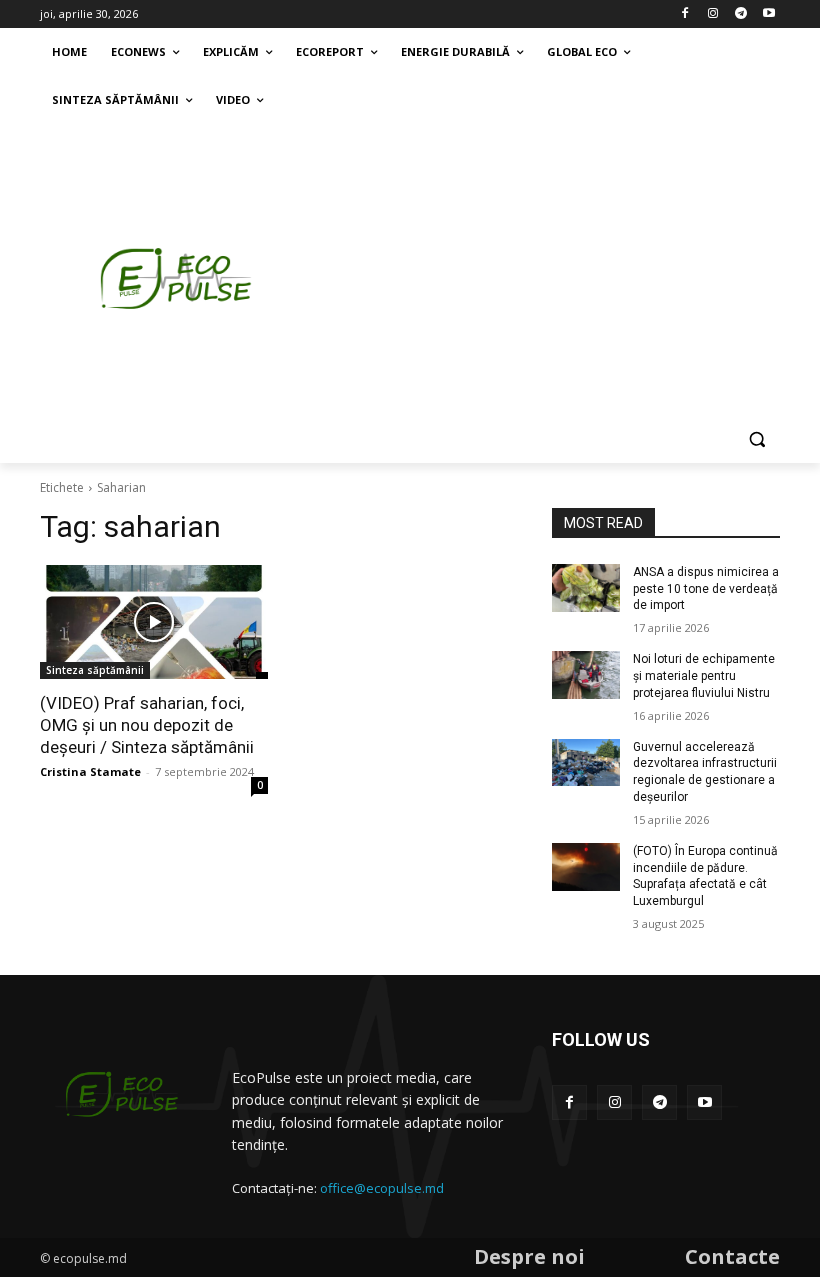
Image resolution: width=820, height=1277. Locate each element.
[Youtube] (768, 14)
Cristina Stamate (90, 771)
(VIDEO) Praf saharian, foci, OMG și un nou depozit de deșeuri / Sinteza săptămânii (147, 725)
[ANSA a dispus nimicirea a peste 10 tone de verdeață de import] (586, 588)
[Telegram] (740, 14)
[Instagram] (713, 14)
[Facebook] (685, 14)
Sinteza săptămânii (95, 670)
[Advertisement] (566, 273)
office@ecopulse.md (382, 1188)
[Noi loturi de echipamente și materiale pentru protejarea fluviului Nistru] (586, 675)
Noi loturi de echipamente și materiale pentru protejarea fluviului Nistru (704, 676)
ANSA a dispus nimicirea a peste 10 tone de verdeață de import (706, 589)
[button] (756, 439)
